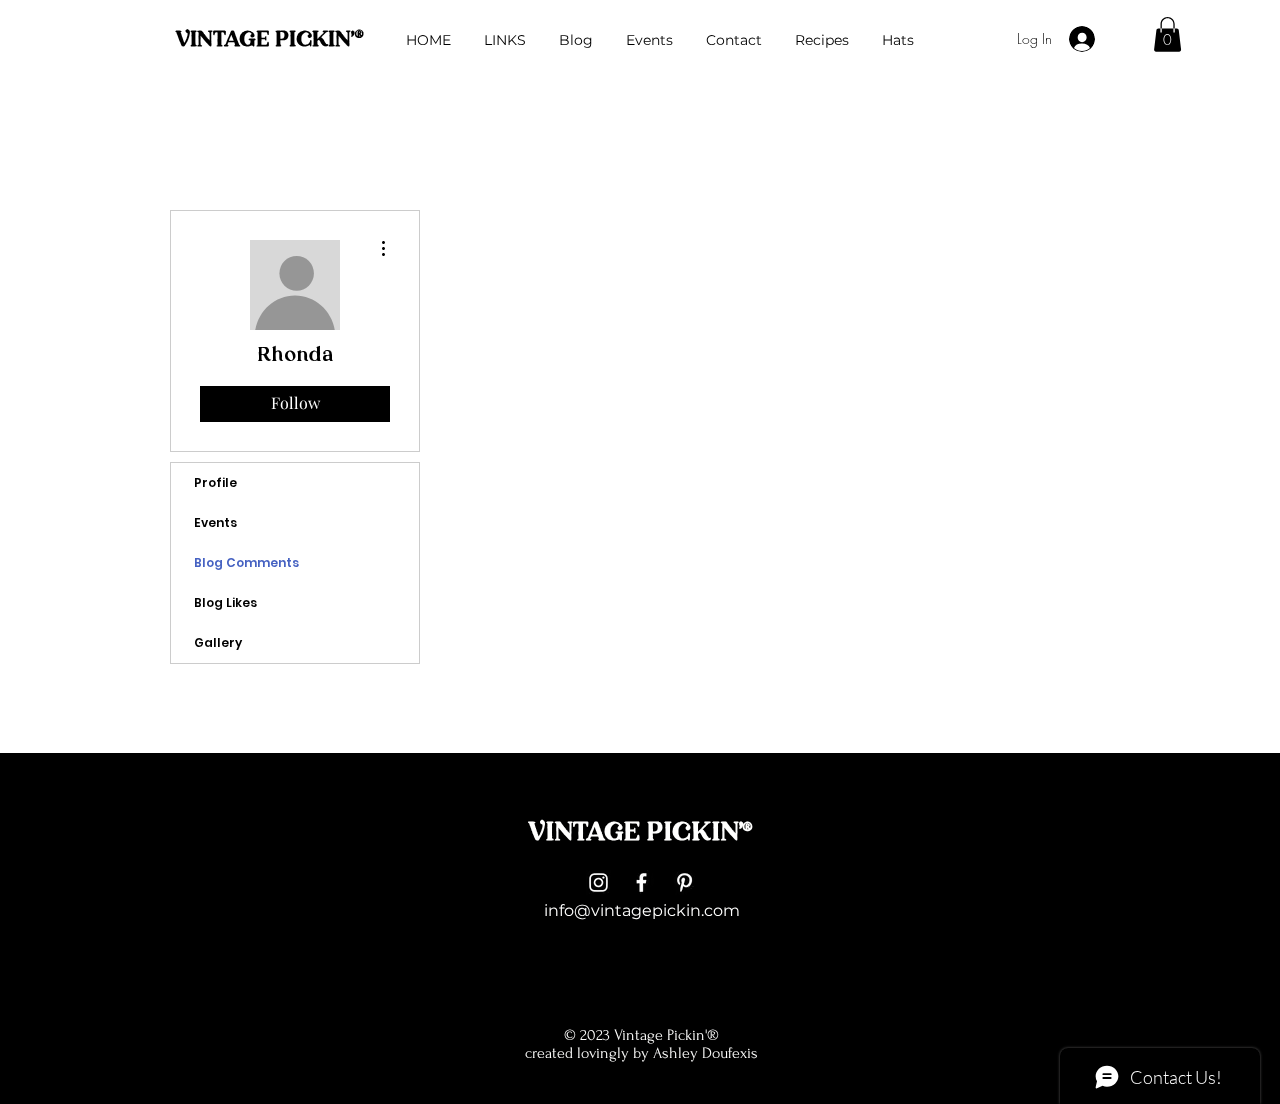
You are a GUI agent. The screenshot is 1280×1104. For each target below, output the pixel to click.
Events (215, 522)
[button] (1167, 34)
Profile (215, 482)
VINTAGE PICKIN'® (269, 40)
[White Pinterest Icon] (684, 882)
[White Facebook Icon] (641, 882)
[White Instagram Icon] (598, 882)
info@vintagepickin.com (642, 910)
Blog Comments (246, 562)
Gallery (218, 642)
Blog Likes (225, 602)
